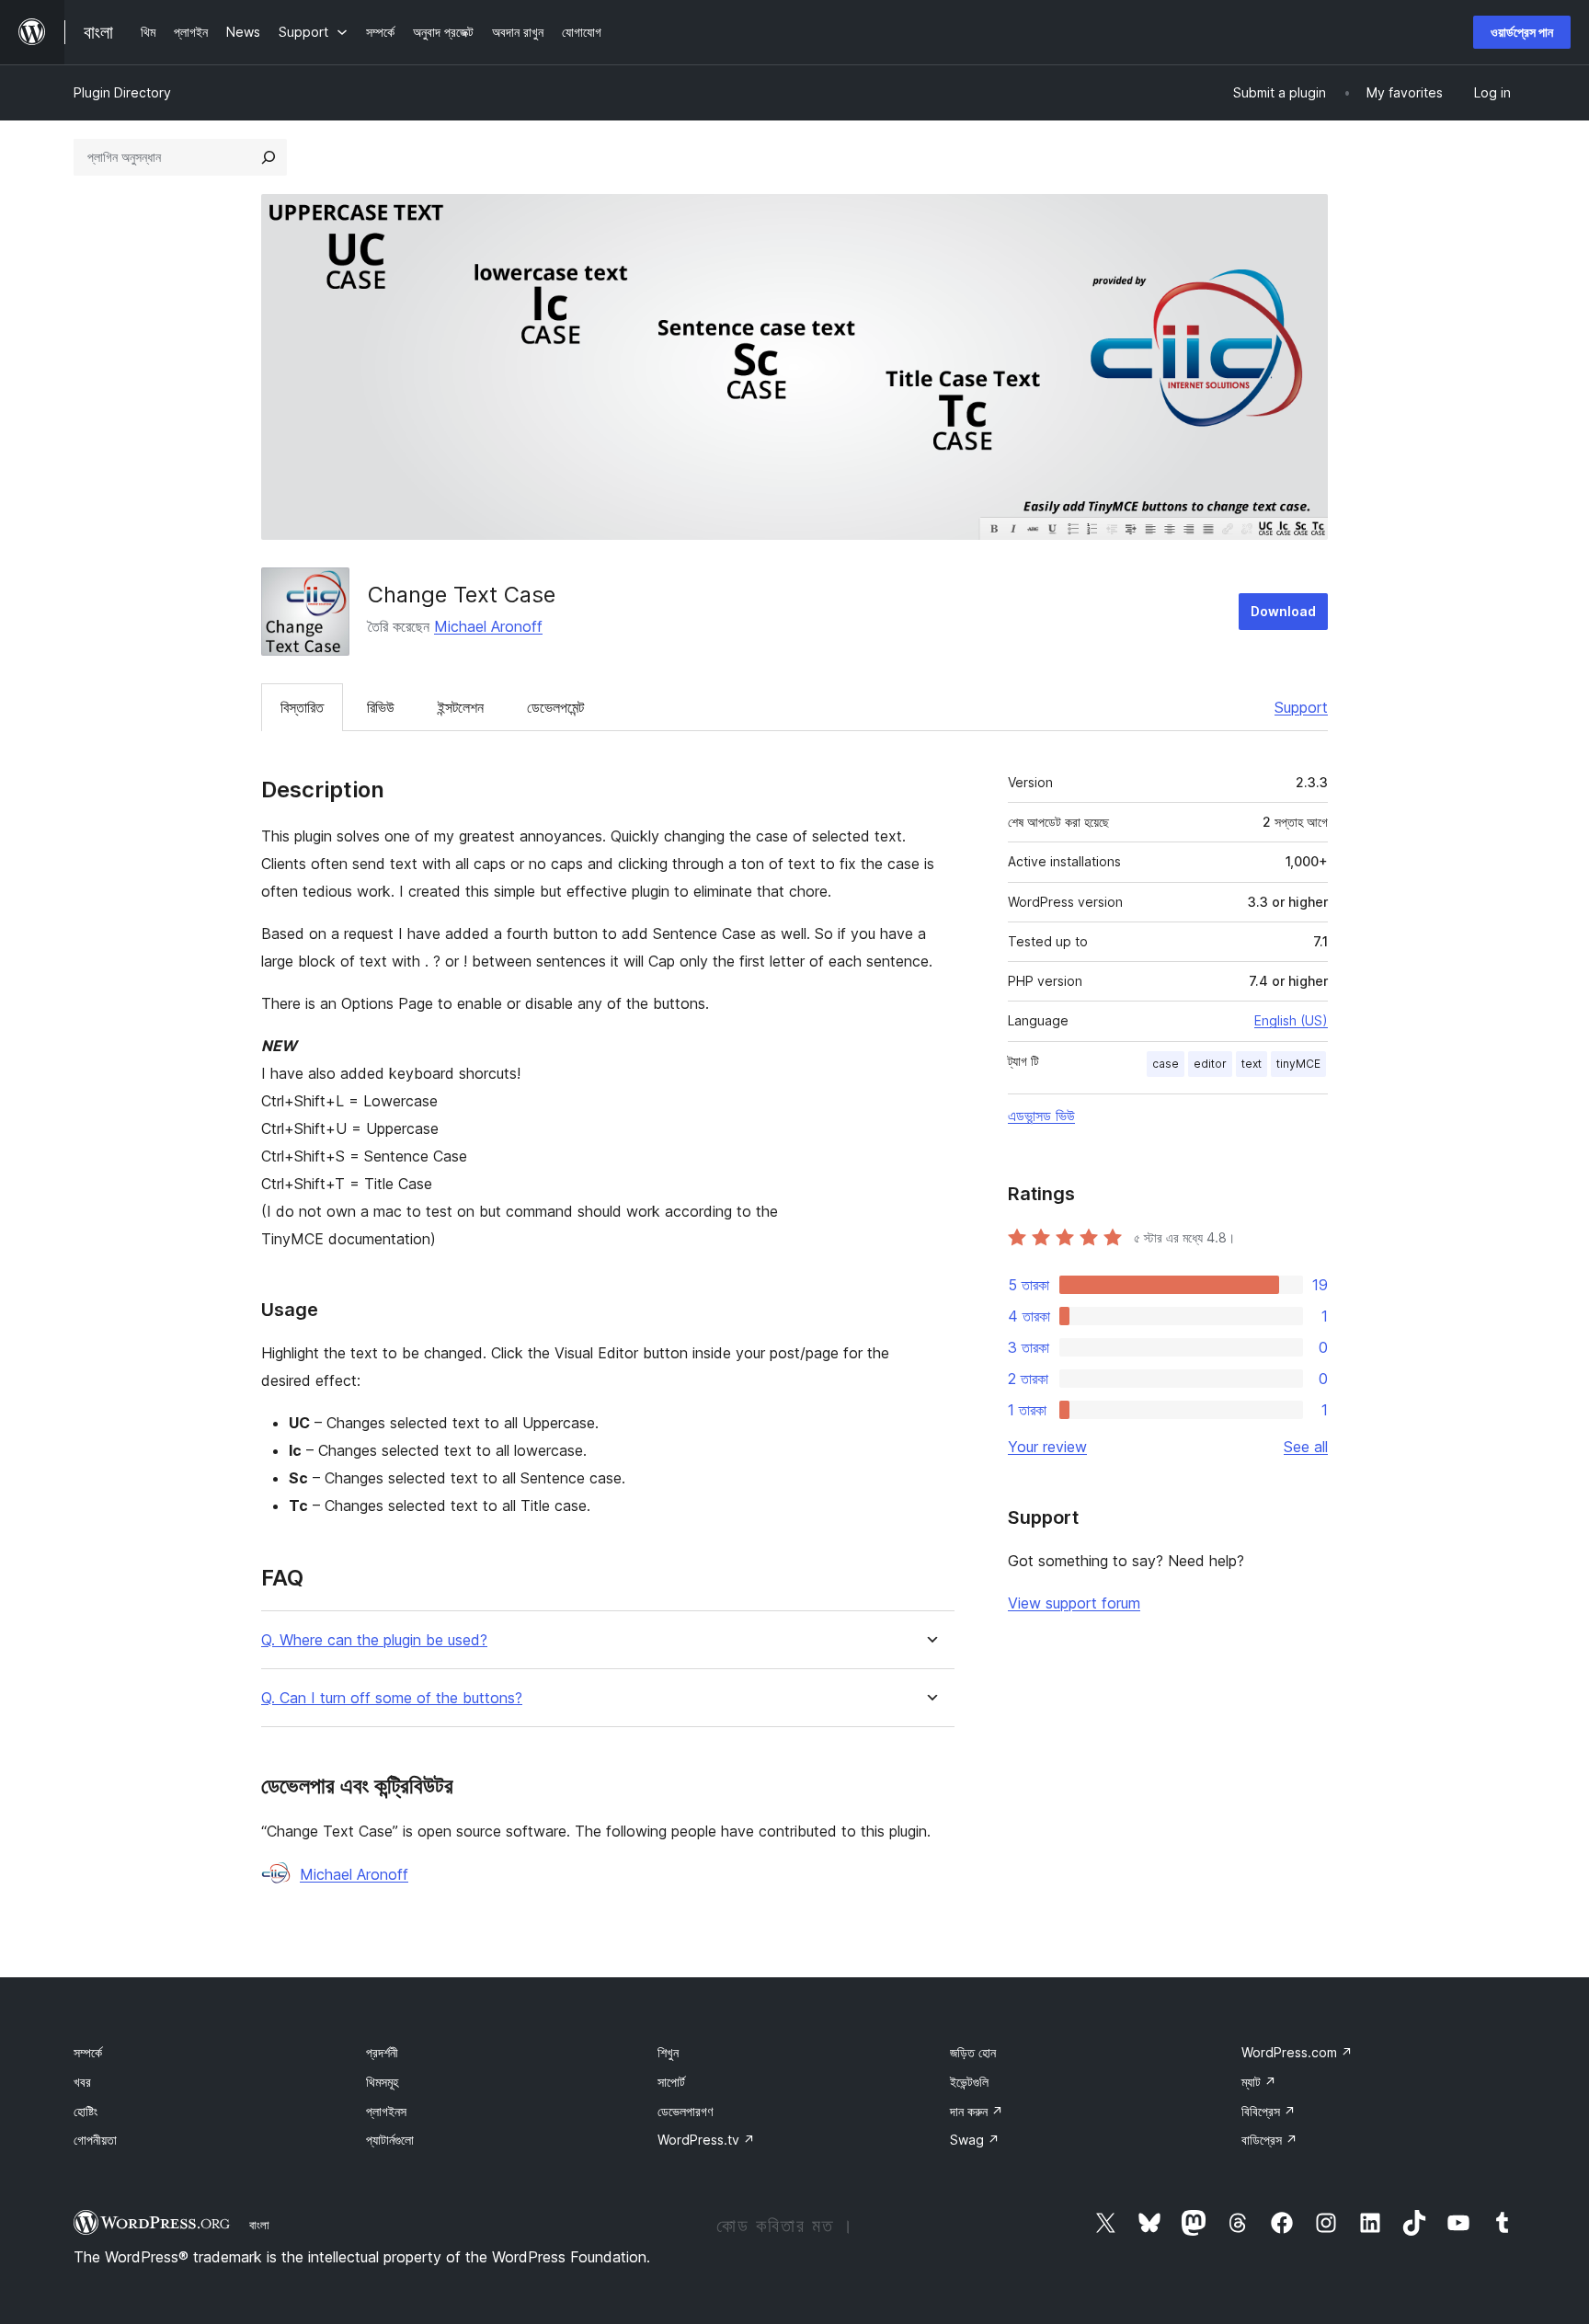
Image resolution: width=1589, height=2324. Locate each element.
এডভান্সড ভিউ (1041, 1116)
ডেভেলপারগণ (685, 2111)
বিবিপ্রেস (1269, 2111)
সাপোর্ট (671, 2082)
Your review (1047, 1447)
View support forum (1074, 1603)
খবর (82, 2082)
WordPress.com (1297, 2052)
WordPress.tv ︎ (706, 2140)
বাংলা (259, 2225)
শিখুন (668, 2052)
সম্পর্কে (88, 2052)
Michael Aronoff (488, 626)
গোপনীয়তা (95, 2140)
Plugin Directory (122, 92)
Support (1301, 707)
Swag (975, 2140)
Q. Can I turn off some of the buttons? (392, 1698)
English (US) (1291, 1020)
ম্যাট (1259, 2082)
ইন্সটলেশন (461, 707)
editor (1210, 1064)
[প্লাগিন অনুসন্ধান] (269, 157)
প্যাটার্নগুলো (390, 2140)
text (1252, 1064)
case (1166, 1064)
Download (1283, 611)
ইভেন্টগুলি (969, 2082)
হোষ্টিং (86, 2111)
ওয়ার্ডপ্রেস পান (1522, 32)
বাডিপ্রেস (1269, 2140)
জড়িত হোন (973, 2052)
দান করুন (977, 2111)
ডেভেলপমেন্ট (555, 707)
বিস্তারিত (302, 707)
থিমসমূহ (382, 2082)
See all (1306, 1447)
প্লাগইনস (386, 2111)
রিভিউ (381, 707)
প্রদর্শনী (382, 2052)
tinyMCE (1298, 1064)
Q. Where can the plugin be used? (374, 1640)
